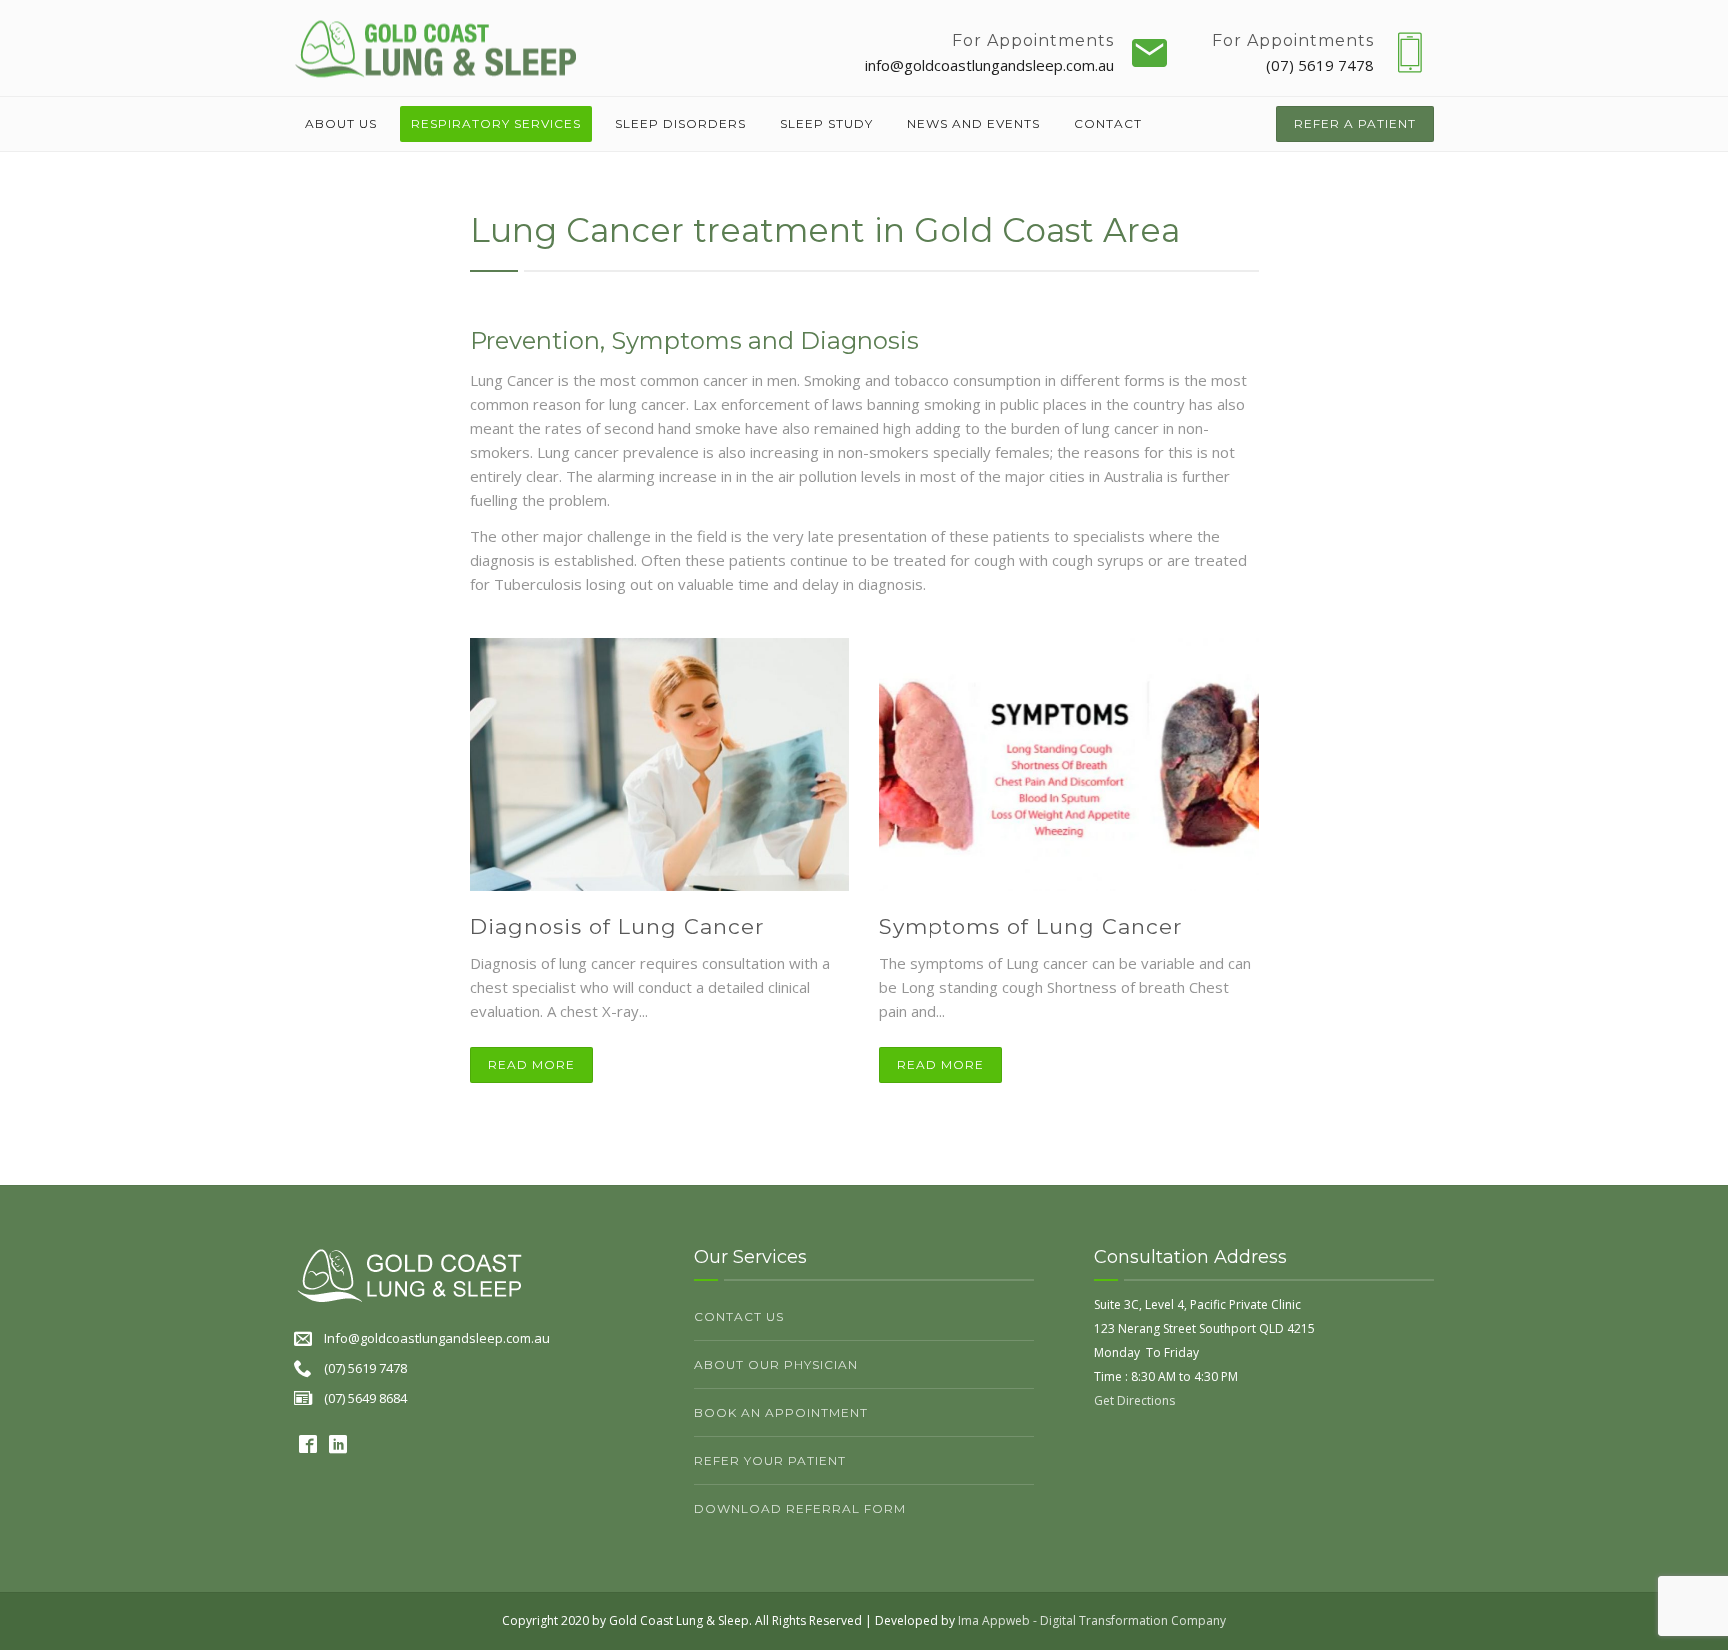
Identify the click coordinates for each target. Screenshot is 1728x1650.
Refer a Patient (1355, 123)
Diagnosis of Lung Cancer (617, 926)
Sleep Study (826, 123)
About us (341, 123)
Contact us (739, 1316)
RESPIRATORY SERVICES (496, 123)
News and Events (973, 123)
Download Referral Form (800, 1508)
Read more (531, 1064)
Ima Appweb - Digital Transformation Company (1092, 1620)
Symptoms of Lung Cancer (1030, 926)
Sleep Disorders (680, 123)
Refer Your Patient (770, 1460)
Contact (1108, 123)
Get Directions (1134, 1400)
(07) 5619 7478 (1320, 65)
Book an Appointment (781, 1412)
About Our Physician (776, 1364)
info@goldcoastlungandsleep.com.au (989, 65)
